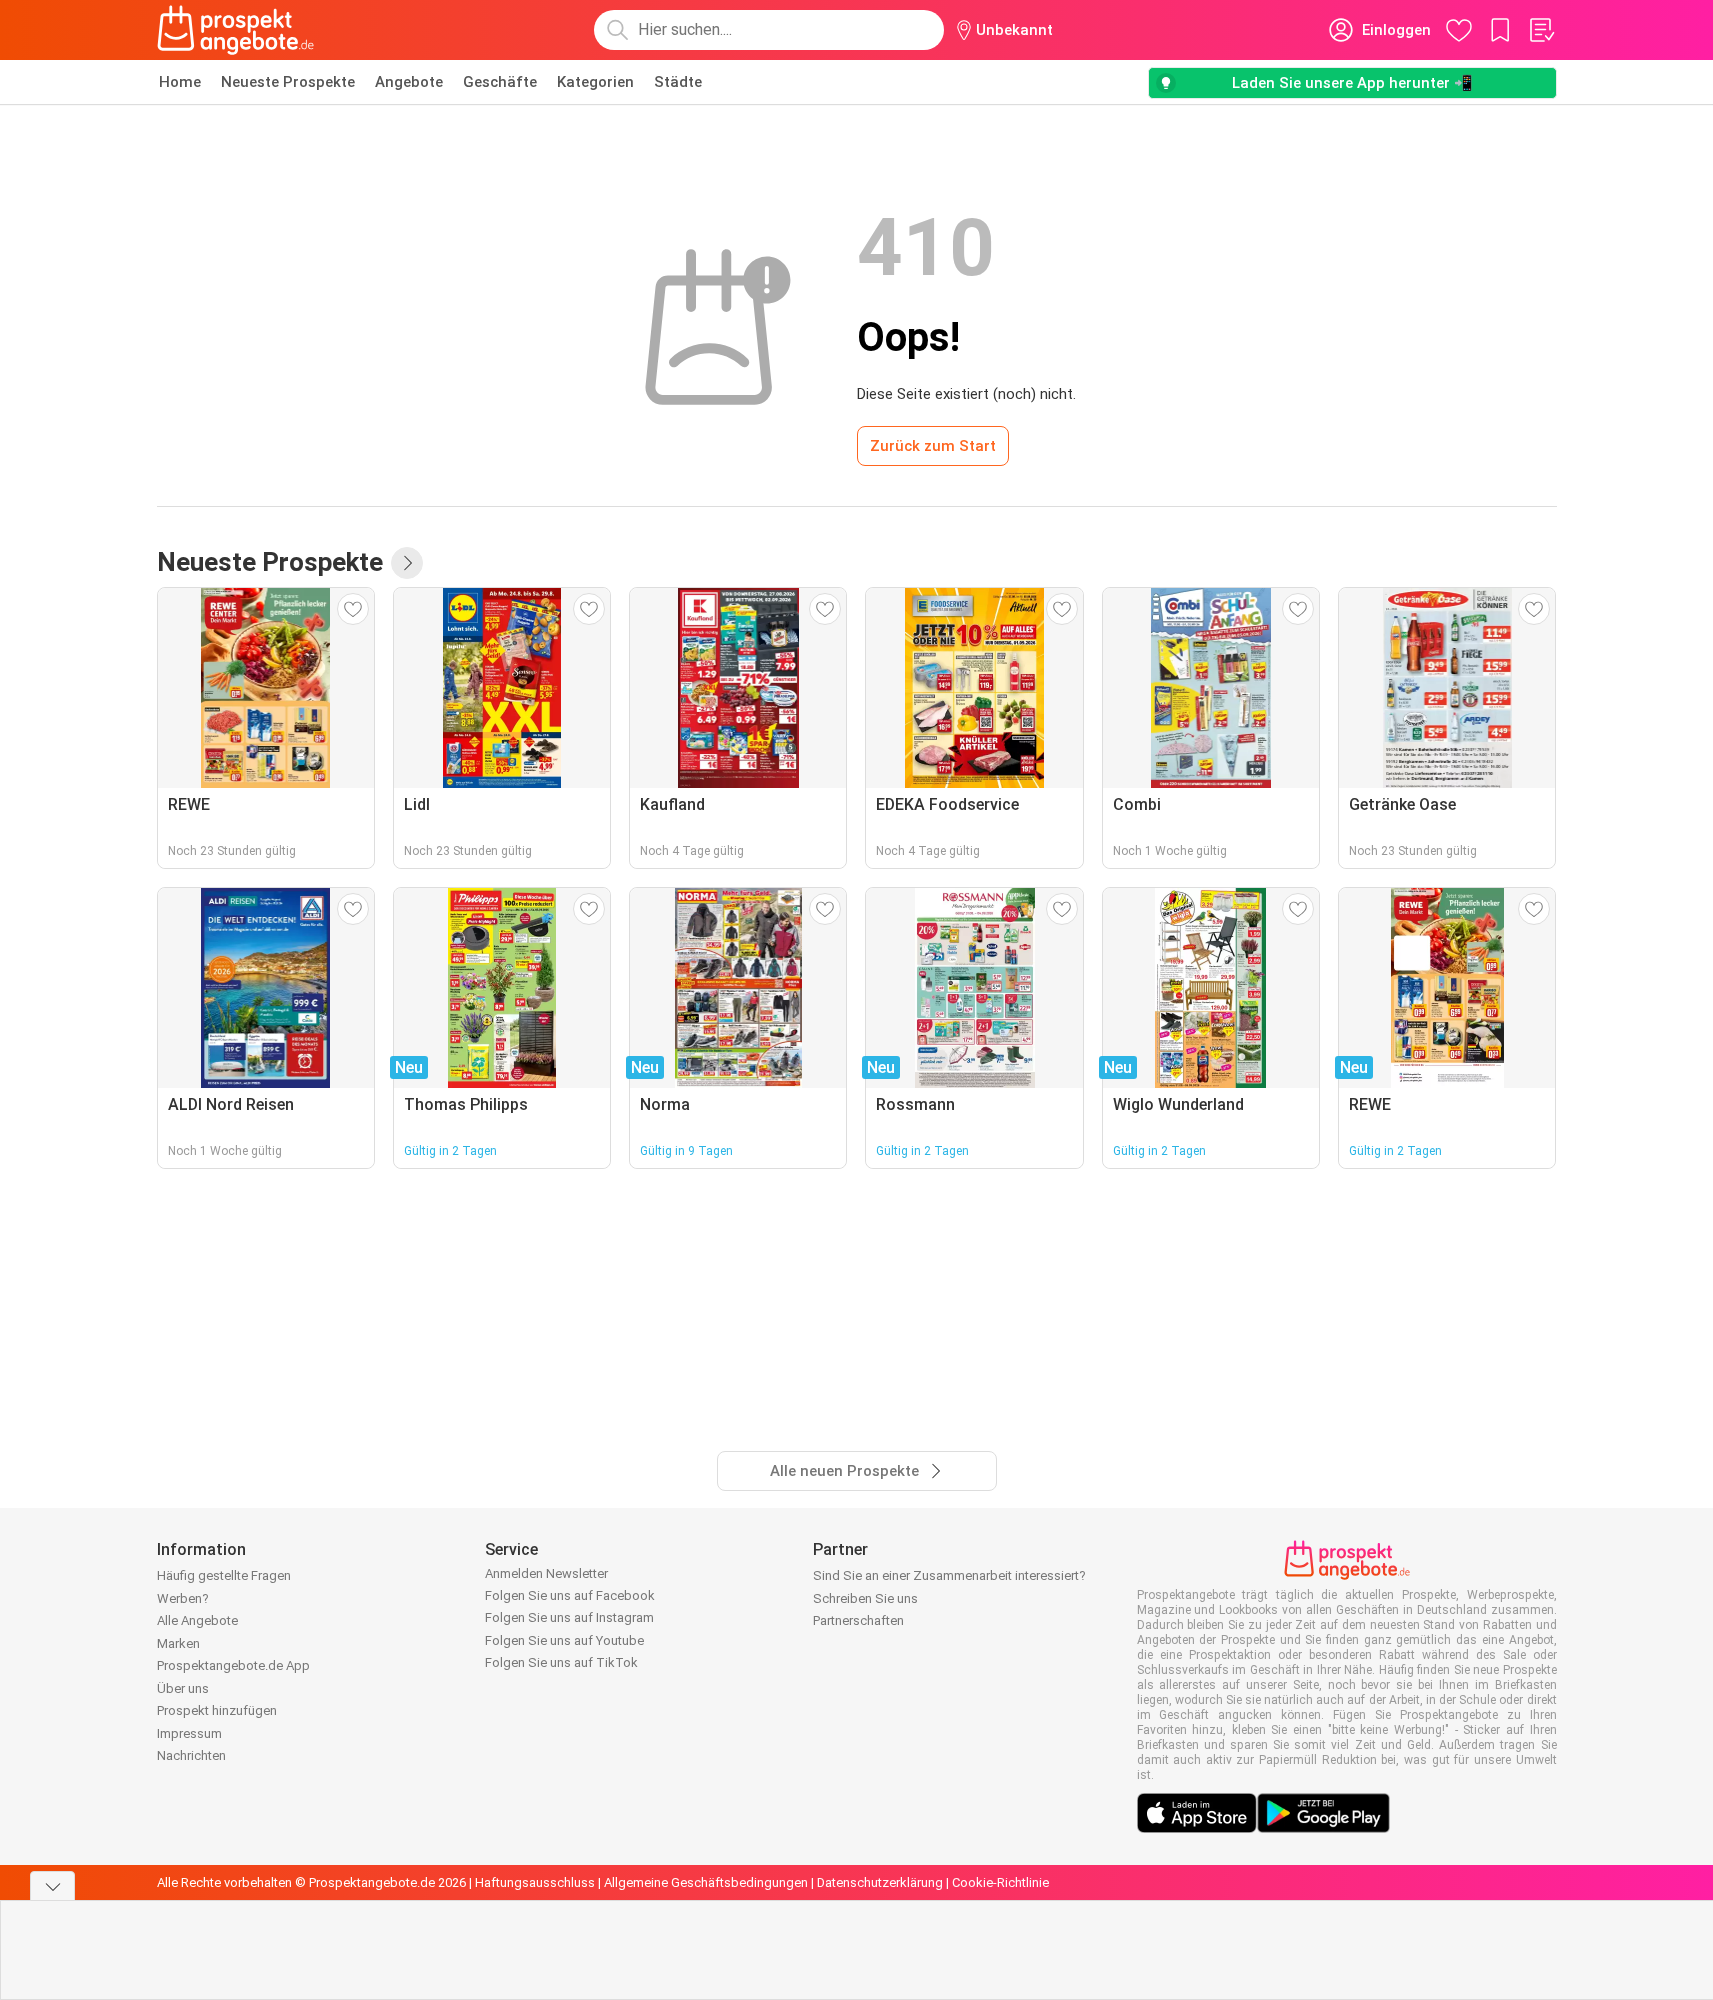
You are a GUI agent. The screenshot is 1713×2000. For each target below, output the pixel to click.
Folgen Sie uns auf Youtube (564, 1640)
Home (180, 82)
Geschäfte (500, 82)
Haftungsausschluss (535, 1882)
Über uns (183, 1688)
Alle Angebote (197, 1620)
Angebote (409, 82)
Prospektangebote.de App (233, 1665)
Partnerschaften (858, 1620)
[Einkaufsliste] (1541, 30)
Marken (178, 1643)
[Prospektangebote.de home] (236, 30)
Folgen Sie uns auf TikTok (561, 1662)
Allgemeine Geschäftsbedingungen (706, 1882)
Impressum (189, 1733)
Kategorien (595, 82)
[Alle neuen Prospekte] (407, 563)
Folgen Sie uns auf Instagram (569, 1617)
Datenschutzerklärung (880, 1882)
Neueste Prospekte (288, 82)
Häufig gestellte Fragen (224, 1575)
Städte (678, 82)
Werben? (183, 1598)
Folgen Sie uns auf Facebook (570, 1595)
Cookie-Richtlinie (1000, 1882)
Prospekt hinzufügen (217, 1710)
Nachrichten (191, 1755)
